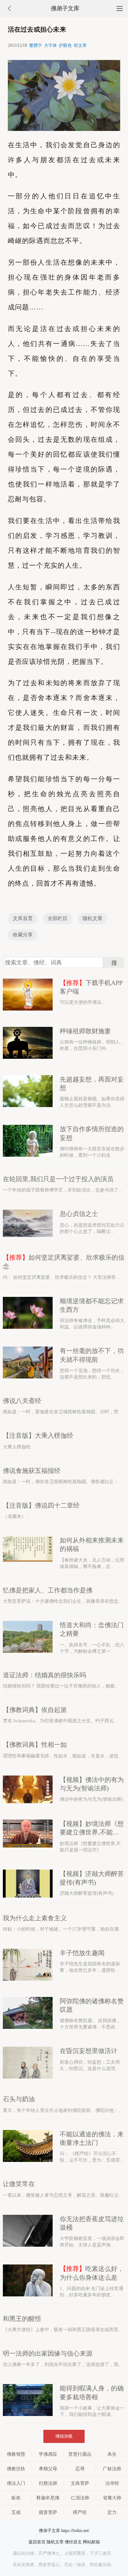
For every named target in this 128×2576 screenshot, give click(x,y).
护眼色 (65, 45)
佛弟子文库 (65, 8)
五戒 (16, 2512)
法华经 (112, 2483)
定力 (112, 2512)
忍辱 (80, 2469)
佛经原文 (73, 2542)
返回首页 (37, 2542)
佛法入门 (16, 2483)
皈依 (16, 2498)
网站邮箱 (91, 2542)
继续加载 (64, 2436)
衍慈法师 (48, 2483)
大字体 (50, 45)
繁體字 (36, 45)
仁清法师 (80, 2498)
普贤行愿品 (80, 2454)
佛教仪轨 (16, 2469)
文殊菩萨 (80, 2483)
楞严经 (80, 2512)
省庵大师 (112, 2498)
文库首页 (23, 918)
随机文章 (92, 918)
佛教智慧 (16, 2454)
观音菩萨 (48, 2512)
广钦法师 (112, 2469)
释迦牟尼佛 (48, 2498)
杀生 (112, 2454)
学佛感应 (48, 2454)
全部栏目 (58, 918)
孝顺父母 (48, 2469)
